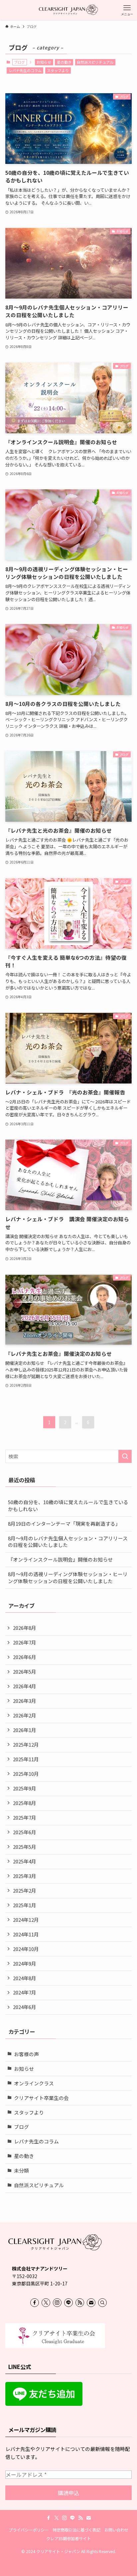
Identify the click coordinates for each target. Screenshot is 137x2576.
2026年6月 (25, 1657)
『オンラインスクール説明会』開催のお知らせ (60, 1559)
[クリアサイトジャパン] (69, 10)
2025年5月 (25, 1847)
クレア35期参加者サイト (68, 2539)
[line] (68, 2303)
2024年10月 (26, 1949)
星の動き (64, 62)
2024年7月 (25, 1992)
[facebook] (35, 2303)
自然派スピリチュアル (95, 62)
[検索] (102, 2303)
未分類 (21, 2170)
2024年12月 (26, 1920)
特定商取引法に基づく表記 (76, 2530)
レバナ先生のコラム (25, 70)
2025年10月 (26, 1774)
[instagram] (57, 2303)
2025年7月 (25, 1817)
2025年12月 (26, 1744)
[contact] (91, 2303)
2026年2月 (25, 1715)
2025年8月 (25, 1803)
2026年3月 (25, 1701)
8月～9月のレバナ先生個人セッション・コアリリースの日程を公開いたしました (68, 1542)
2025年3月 (25, 1876)
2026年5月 (25, 1671)
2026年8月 (25, 1628)
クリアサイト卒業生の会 (41, 2098)
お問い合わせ (116, 2530)
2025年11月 (26, 1759)
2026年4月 (25, 1686)
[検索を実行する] (125, 1456)
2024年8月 (25, 1978)
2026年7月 (25, 1642)
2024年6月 (25, 2007)
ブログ (21, 2127)
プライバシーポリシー (29, 2530)
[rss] (80, 2303)
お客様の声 (26, 2054)
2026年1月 (25, 1730)
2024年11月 (26, 1934)
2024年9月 (25, 1963)
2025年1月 (25, 1905)
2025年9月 (25, 1788)
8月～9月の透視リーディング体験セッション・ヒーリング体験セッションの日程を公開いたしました (68, 1577)
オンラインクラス (34, 2083)
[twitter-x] (46, 2303)
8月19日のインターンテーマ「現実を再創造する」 (64, 1524)
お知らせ (44, 62)
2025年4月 (25, 1861)
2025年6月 (25, 1832)
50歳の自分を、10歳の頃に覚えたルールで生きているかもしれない (68, 1505)
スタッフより (58, 70)
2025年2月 (25, 1890)
